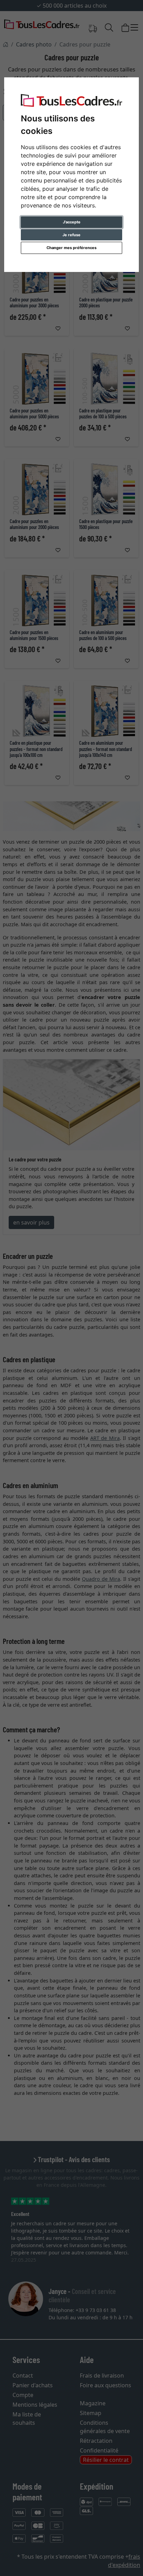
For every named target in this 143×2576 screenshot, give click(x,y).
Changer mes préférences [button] (71, 248)
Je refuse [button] (71, 235)
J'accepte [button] (72, 222)
